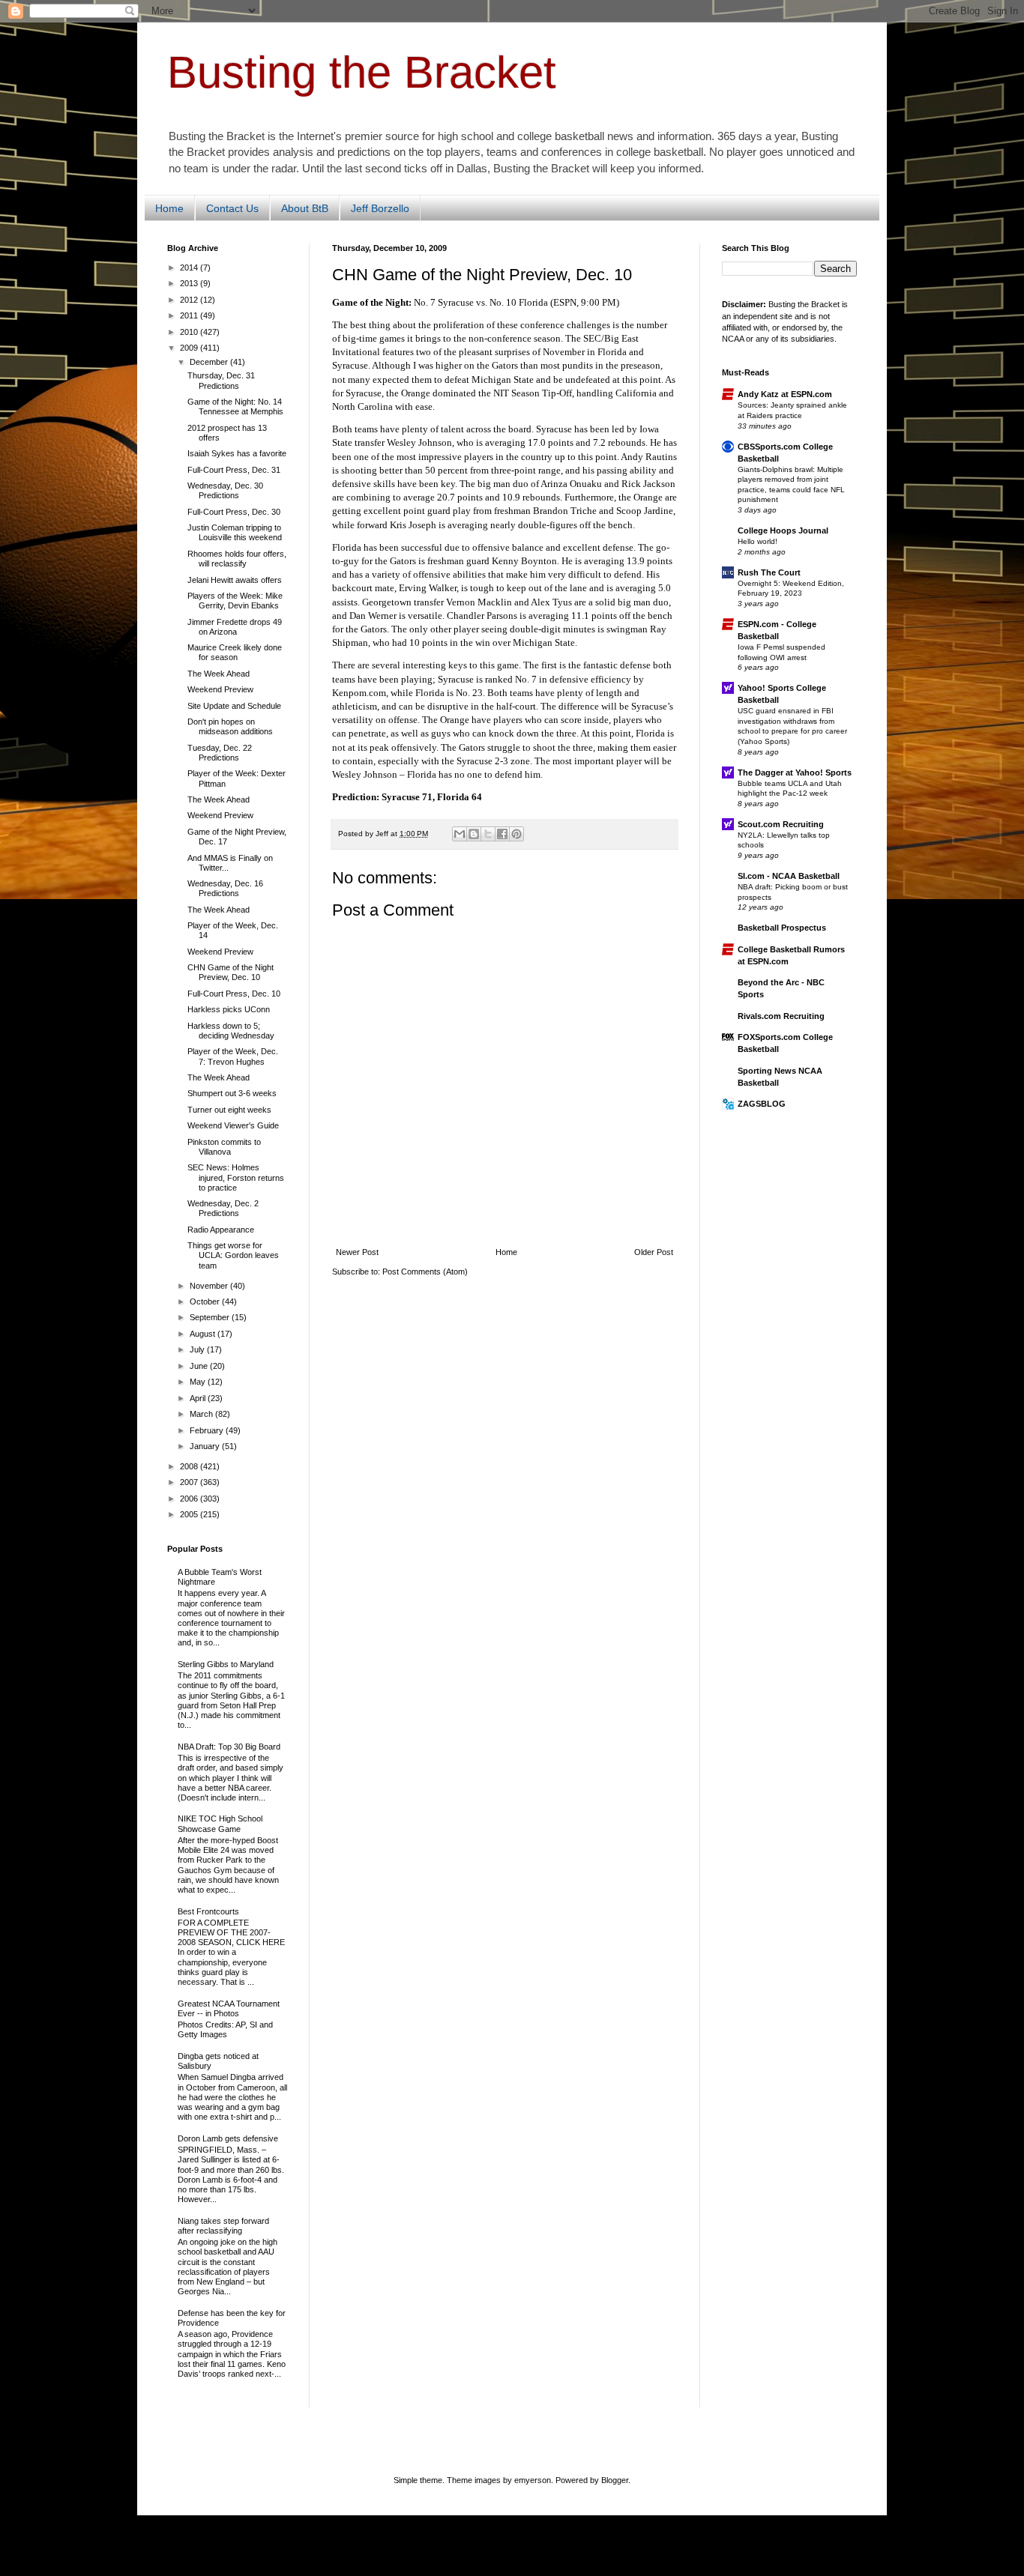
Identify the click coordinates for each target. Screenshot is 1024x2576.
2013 (190, 283)
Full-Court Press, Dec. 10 (234, 994)
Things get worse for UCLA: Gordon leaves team (233, 1255)
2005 (190, 1514)
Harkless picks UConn (229, 1009)
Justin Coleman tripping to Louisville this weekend (235, 532)
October (206, 1301)
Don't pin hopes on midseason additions (230, 726)
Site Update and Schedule (234, 706)
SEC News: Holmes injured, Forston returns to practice (236, 1177)
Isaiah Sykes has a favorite (237, 453)
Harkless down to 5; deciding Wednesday (231, 1031)
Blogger (615, 2480)
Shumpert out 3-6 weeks (232, 1093)
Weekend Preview (220, 689)
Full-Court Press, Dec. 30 (234, 512)
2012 (190, 300)
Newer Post (357, 1252)
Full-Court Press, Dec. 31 (234, 470)
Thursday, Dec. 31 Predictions (221, 380)
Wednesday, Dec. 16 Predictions (225, 888)
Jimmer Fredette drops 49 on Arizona (235, 627)
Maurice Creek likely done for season (235, 652)
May (199, 1382)
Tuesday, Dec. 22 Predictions (220, 753)
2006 (190, 1499)
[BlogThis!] (474, 834)
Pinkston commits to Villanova (224, 1147)
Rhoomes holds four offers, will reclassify (237, 559)
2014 (190, 267)
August (204, 1334)
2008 (190, 1466)
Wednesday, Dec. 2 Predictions (223, 1208)
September (211, 1317)
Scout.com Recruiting (781, 824)
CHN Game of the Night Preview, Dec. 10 (231, 972)
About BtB (305, 208)
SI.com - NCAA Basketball (789, 876)
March (202, 1414)
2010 (190, 332)
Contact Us (232, 208)
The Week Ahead (219, 674)
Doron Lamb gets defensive (228, 2138)
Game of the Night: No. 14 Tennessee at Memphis (235, 406)
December (210, 362)
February (208, 1430)
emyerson (533, 2480)
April (199, 1398)
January (206, 1446)
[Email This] (460, 834)
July (198, 1349)
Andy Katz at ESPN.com (785, 394)
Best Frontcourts (208, 1911)
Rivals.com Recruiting (781, 1016)
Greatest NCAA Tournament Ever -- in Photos (229, 2008)
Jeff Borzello (380, 208)
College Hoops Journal (783, 530)
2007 (190, 1482)
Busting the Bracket (362, 72)
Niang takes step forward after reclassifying (223, 2226)
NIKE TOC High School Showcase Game (220, 1823)
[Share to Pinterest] (516, 834)
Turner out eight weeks (229, 1110)
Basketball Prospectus (782, 928)
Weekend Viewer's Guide (233, 1125)
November (210, 1286)
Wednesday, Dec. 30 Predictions (225, 490)
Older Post (654, 1252)
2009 (190, 348)
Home (169, 208)
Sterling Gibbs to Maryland (226, 1664)
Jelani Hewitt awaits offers (235, 580)
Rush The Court (769, 572)
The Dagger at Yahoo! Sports (795, 773)
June (200, 1366)
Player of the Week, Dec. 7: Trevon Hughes (233, 1056)
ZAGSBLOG (762, 1104)
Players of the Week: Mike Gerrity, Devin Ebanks (235, 601)
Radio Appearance (221, 1230)
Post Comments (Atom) (425, 1272)
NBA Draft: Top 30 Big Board (229, 1747)
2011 (190, 315)
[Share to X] (488, 834)
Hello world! (758, 541)
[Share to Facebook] (502, 834)
